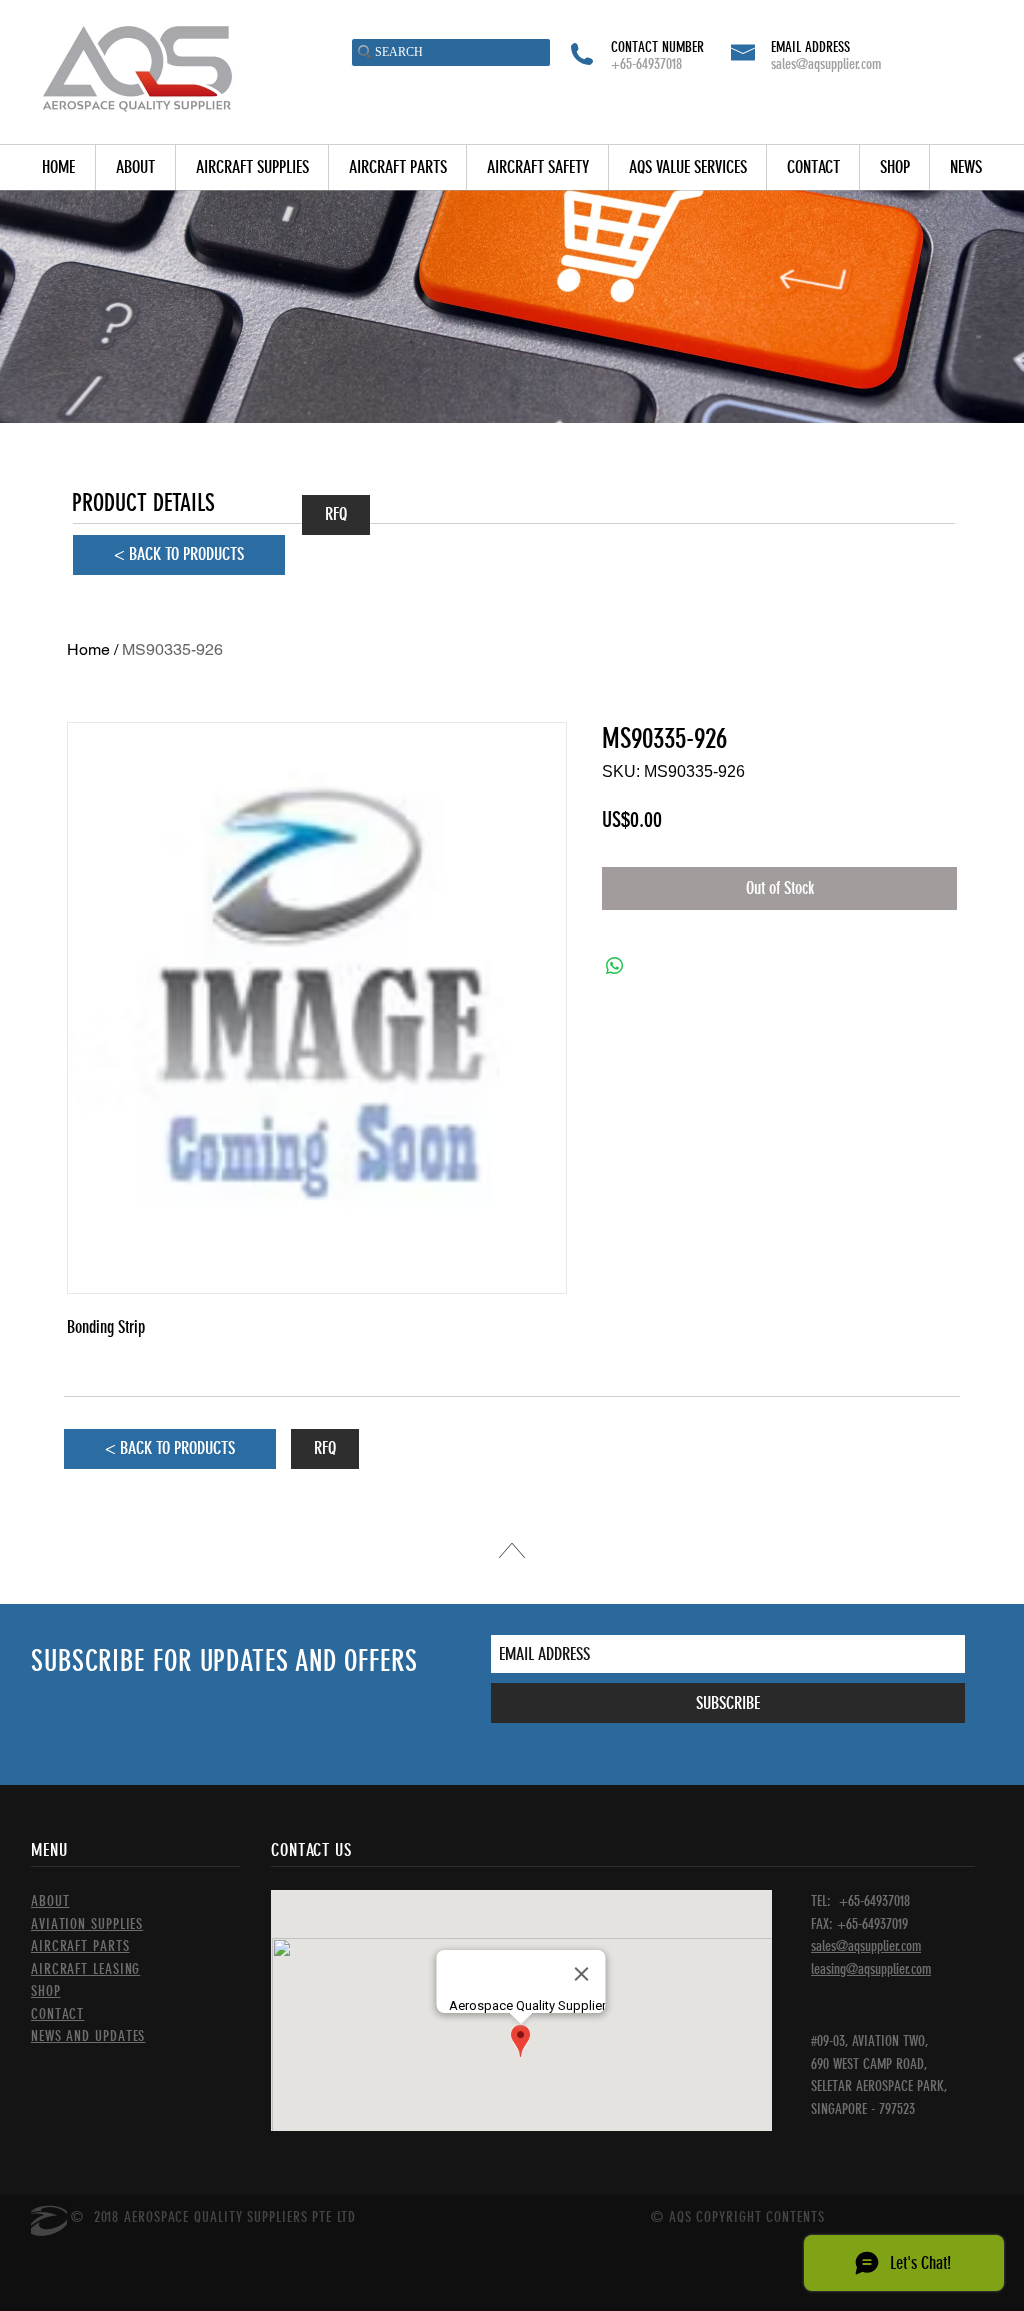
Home (88, 649)
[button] (251, 167)
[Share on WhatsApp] (615, 966)
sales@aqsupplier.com (826, 64)
